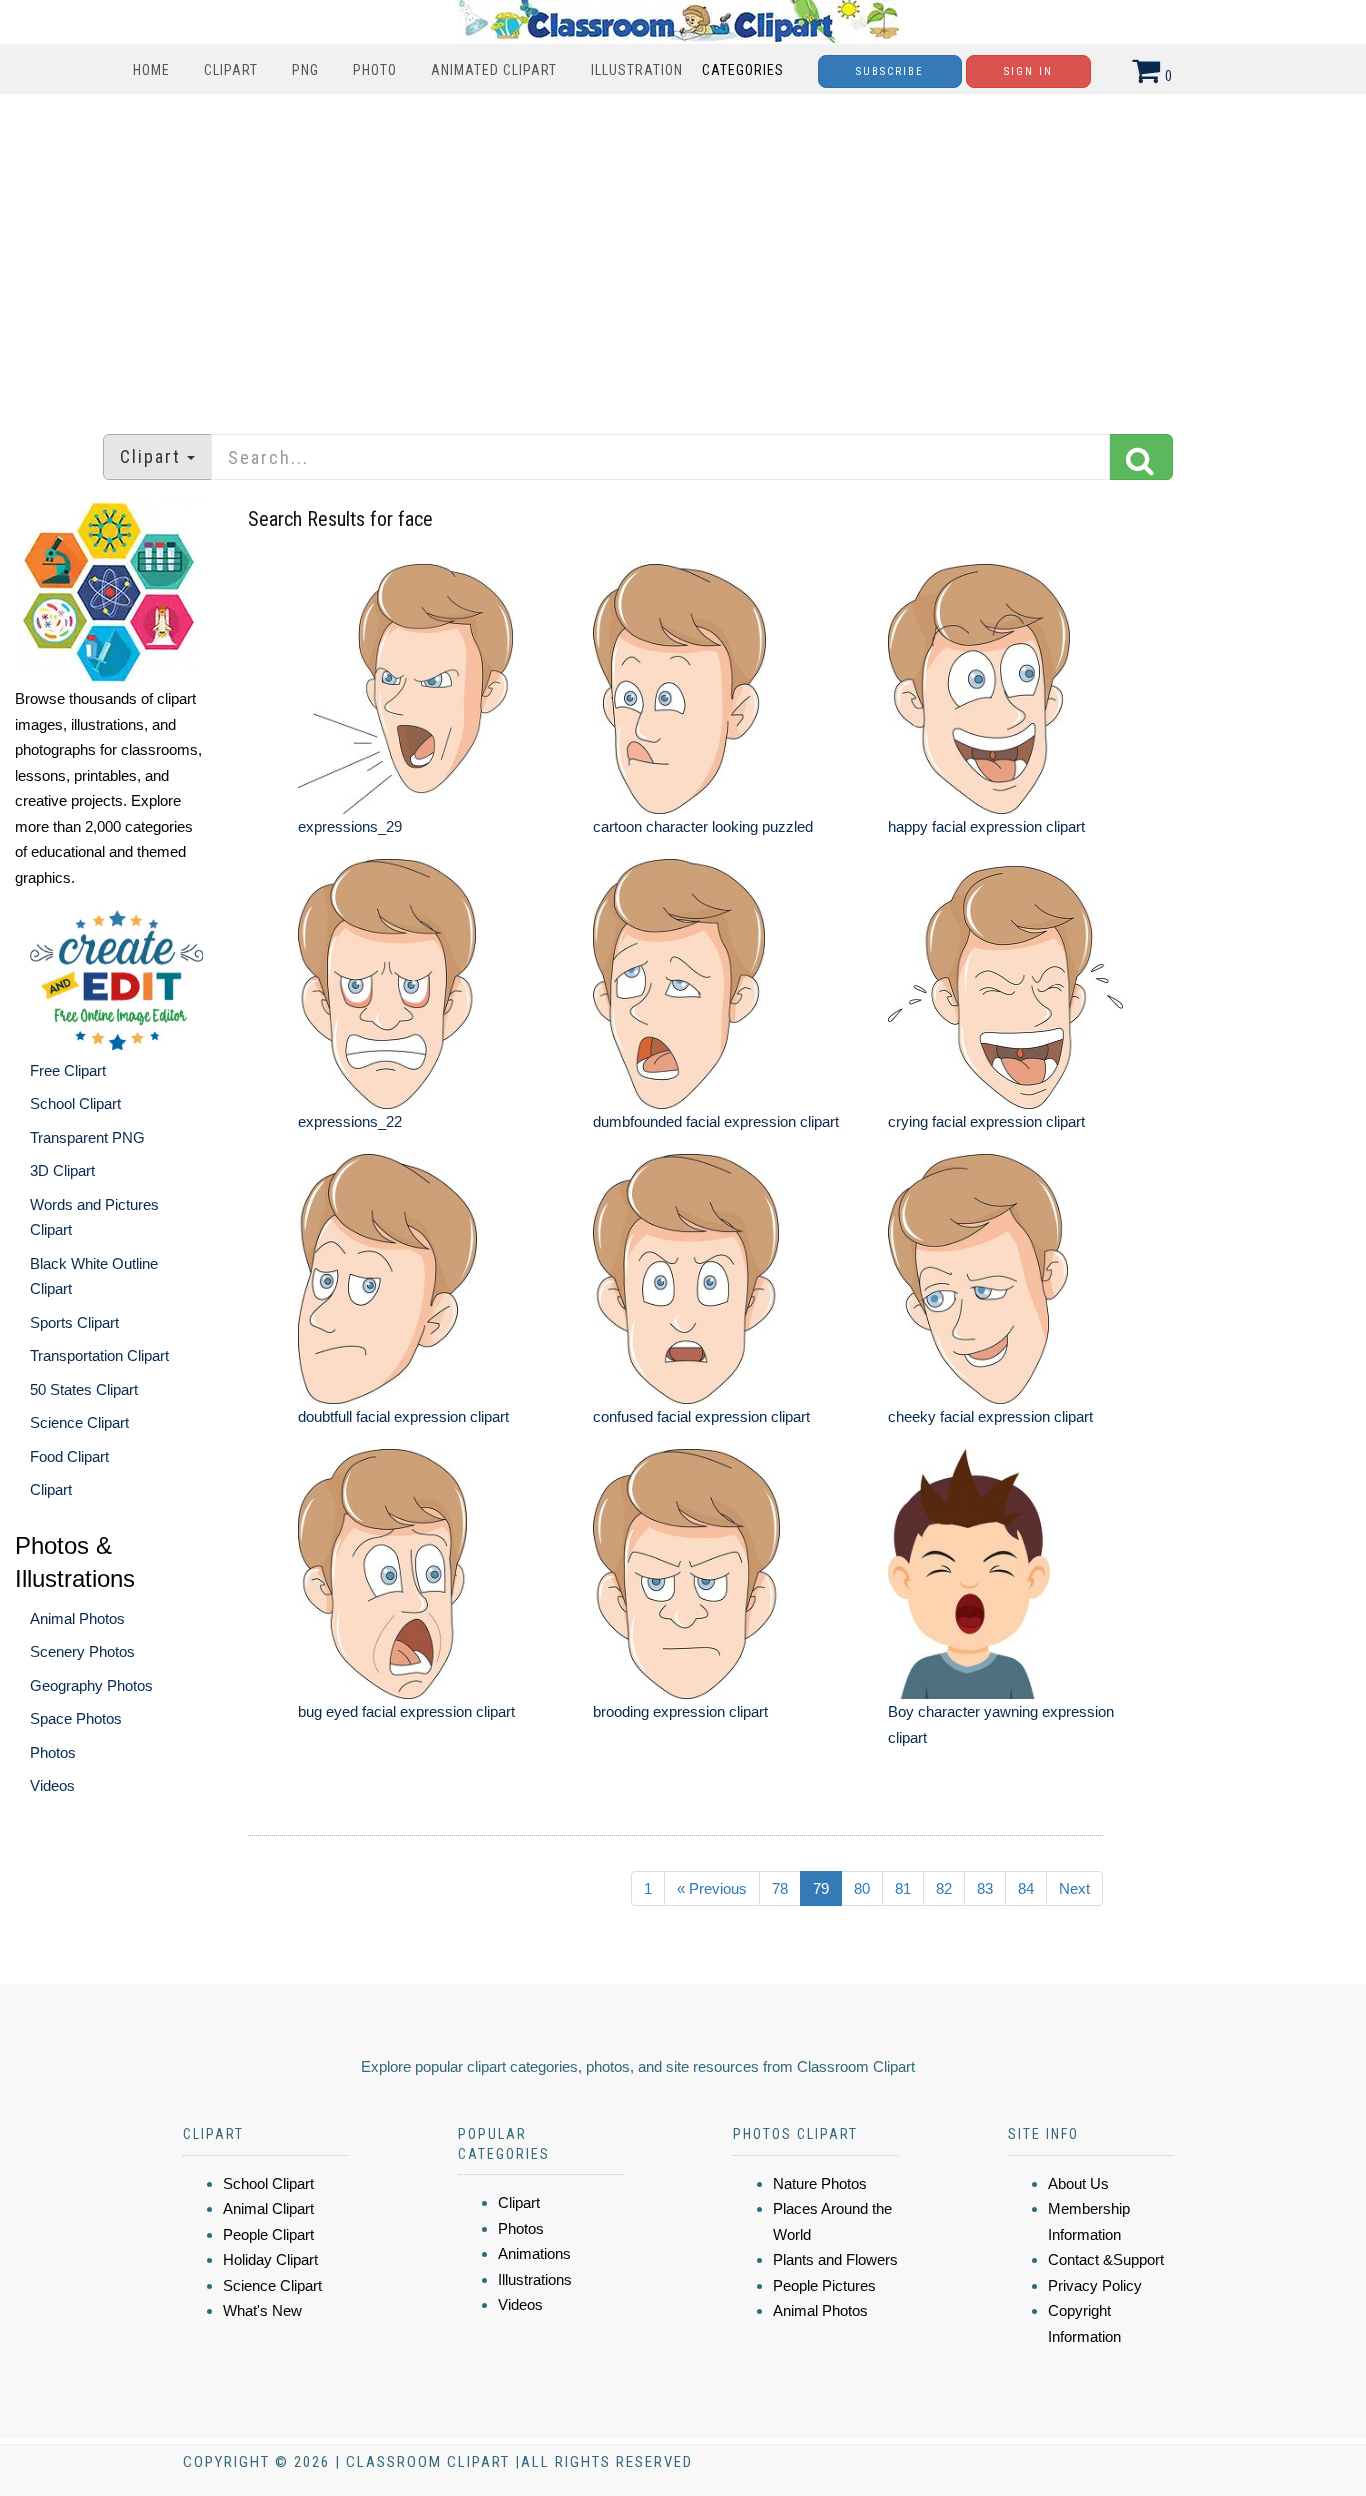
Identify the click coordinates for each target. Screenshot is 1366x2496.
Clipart (231, 70)
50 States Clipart (84, 1389)
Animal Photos (77, 1618)
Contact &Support (1106, 2259)
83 (985, 1888)
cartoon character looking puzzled (703, 826)
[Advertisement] (683, 254)
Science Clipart (79, 1422)
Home (151, 70)
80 (862, 1888)
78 (780, 1888)
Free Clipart (68, 1070)
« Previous (712, 1888)
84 (1026, 1888)
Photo (375, 70)
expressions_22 (350, 1121)
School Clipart (75, 1103)
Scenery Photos (82, 1651)
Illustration (637, 70)
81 (903, 1888)
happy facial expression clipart (986, 826)
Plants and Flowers (835, 2259)
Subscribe (890, 71)
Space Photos (76, 1718)
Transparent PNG (87, 1137)
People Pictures (824, 2285)
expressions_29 (350, 826)
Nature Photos (820, 2183)
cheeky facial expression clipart (990, 1416)
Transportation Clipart (99, 1355)
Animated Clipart (494, 70)
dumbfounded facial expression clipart (716, 1121)
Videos (52, 1785)
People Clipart (268, 2234)
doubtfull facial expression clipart (403, 1416)
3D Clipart (62, 1170)
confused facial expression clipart (701, 1416)
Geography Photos (91, 1685)
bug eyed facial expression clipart (406, 1711)
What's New (262, 2310)
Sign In (1028, 71)
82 (944, 1888)
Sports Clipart (74, 1322)
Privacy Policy (1095, 2285)
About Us (1078, 2183)
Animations (534, 2253)
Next (1074, 1888)
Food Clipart (69, 1456)
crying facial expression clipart (986, 1121)
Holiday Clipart (270, 2259)
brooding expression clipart (680, 1711)
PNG (305, 70)
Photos (53, 1752)
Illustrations (535, 2279)
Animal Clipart (268, 2208)
